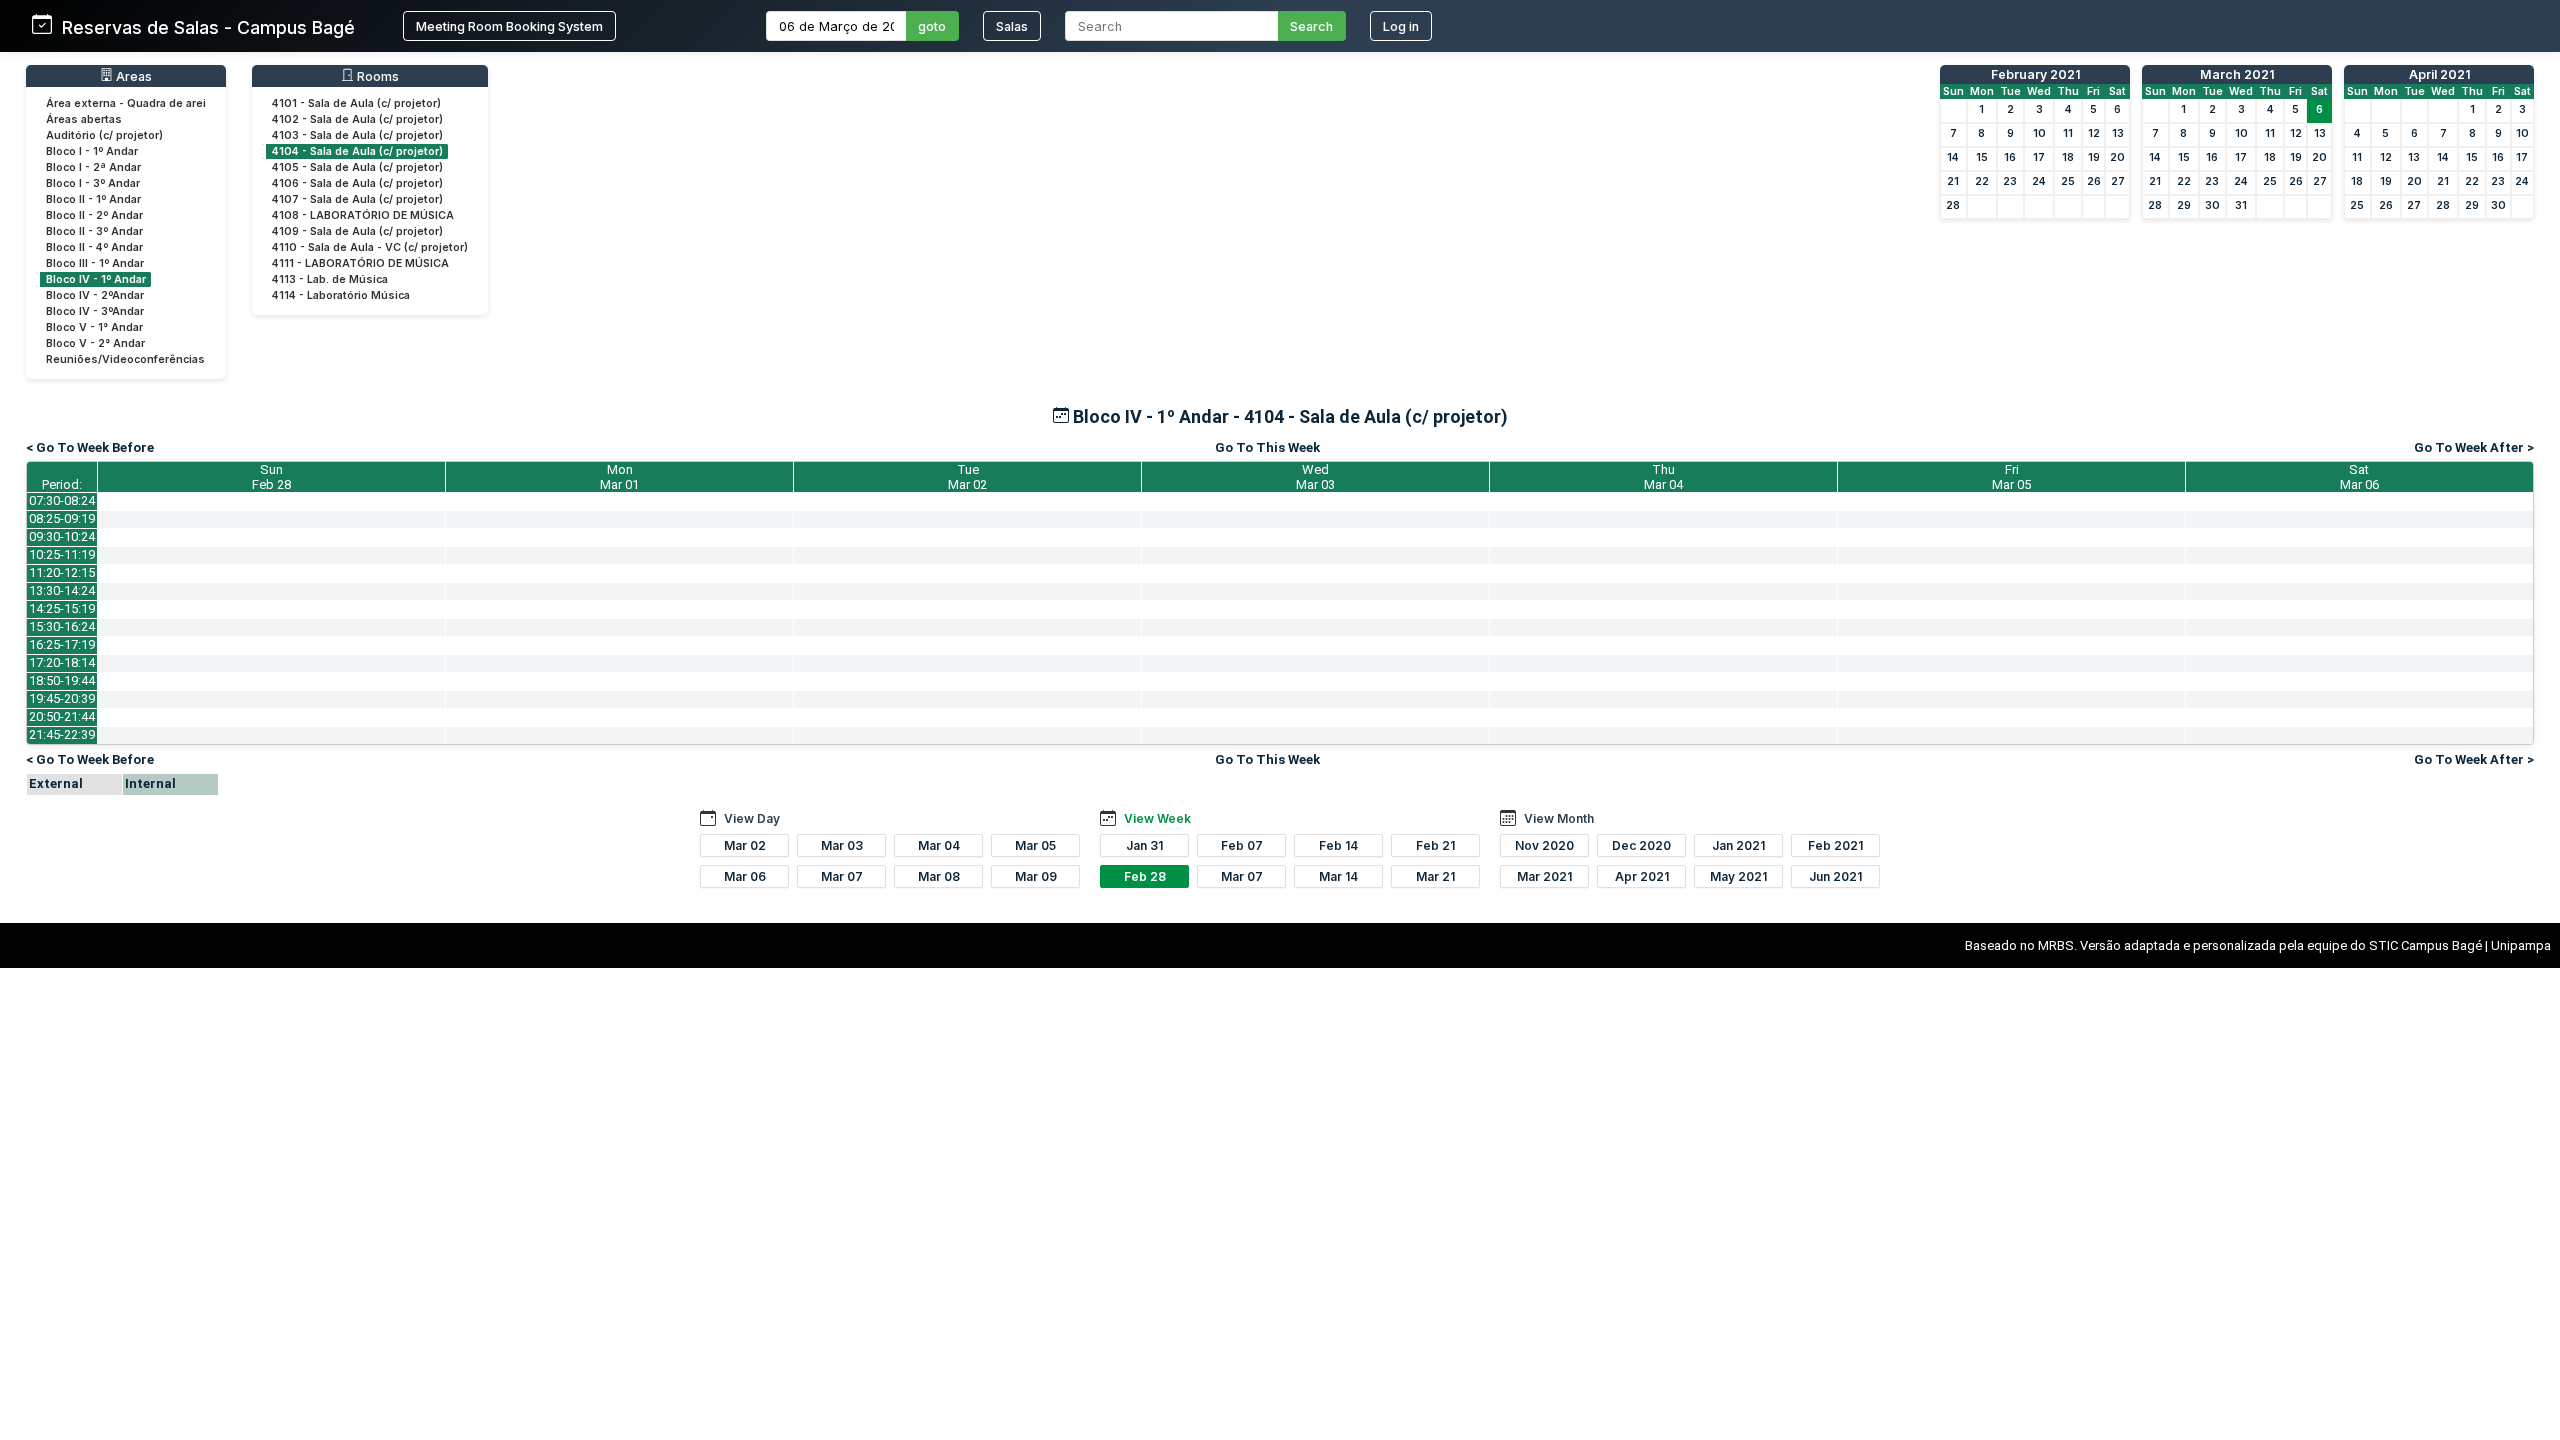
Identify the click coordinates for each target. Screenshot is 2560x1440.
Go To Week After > (2474, 447)
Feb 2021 (1835, 845)
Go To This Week (1267, 447)
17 (2039, 157)
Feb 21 (1435, 845)
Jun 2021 (1835, 876)
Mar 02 (745, 845)
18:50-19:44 (62, 680)
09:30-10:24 (62, 536)
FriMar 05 (2011, 477)
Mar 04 (939, 845)
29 (2184, 205)
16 (2010, 157)
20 (2117, 157)
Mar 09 (1036, 876)
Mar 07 (842, 876)
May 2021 (1738, 876)
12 (2094, 133)
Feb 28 (1145, 876)
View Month (1559, 818)
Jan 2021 (1738, 845)
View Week (1157, 818)
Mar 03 (842, 845)
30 (2212, 205)
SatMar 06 (2359, 477)
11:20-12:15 (62, 572)
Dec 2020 (1641, 845)
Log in (1401, 26)
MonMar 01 (619, 477)
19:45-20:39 (62, 698)
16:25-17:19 (62, 644)
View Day (752, 818)
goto (932, 26)
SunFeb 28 (271, 477)
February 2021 (2035, 74)
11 (2068, 133)
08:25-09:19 (62, 518)
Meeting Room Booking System (509, 26)
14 (1953, 157)
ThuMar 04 (1663, 477)
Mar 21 (1435, 876)
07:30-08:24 (62, 500)
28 (1953, 205)
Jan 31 (1144, 845)
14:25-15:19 (62, 608)
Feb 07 (1242, 845)
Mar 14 (1338, 876)
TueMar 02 (967, 477)
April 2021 (2439, 74)
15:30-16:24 (62, 626)
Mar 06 (745, 876)
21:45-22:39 (62, 734)
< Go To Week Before (90, 447)
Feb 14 (1338, 845)
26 (2094, 181)
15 (1982, 157)
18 (2068, 157)
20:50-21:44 (62, 716)
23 (2010, 181)
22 (1982, 181)
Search (1311, 26)
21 (1953, 181)
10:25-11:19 (62, 554)
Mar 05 (1035, 845)
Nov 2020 (1544, 845)
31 (2241, 205)
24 (2039, 181)
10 (2039, 133)
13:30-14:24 (62, 590)
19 (2094, 157)
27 (2118, 181)
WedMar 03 (1315, 477)
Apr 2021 (1642, 876)
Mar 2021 (1544, 876)
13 (2118, 133)
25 (2068, 181)
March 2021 (2237, 74)
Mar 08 (939, 876)
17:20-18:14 (62, 662)
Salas (1012, 26)
